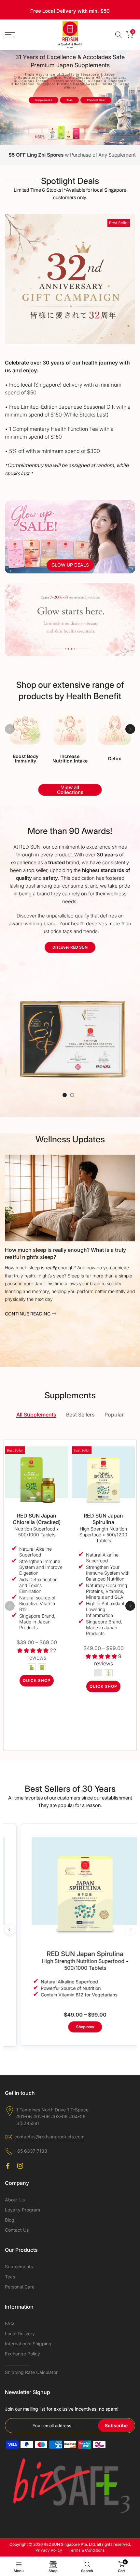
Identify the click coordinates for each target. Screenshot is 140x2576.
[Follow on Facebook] (8, 2166)
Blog (10, 2220)
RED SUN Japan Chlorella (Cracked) (37, 1519)
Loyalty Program (22, 2210)
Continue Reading (28, 1314)
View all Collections (70, 790)
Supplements (43, 100)
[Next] (130, 729)
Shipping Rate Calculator (31, 2372)
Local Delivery (20, 2333)
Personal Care (96, 100)
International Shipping (28, 2344)
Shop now (70, 2027)
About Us (15, 2200)
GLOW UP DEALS (70, 565)
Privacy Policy (49, 2550)
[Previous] (10, 729)
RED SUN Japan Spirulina (103, 1519)
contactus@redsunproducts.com (49, 2137)
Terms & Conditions (87, 2550)
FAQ (9, 2323)
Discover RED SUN (70, 947)
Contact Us (17, 2230)
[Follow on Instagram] (20, 2166)
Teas (69, 100)
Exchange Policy (22, 2354)
